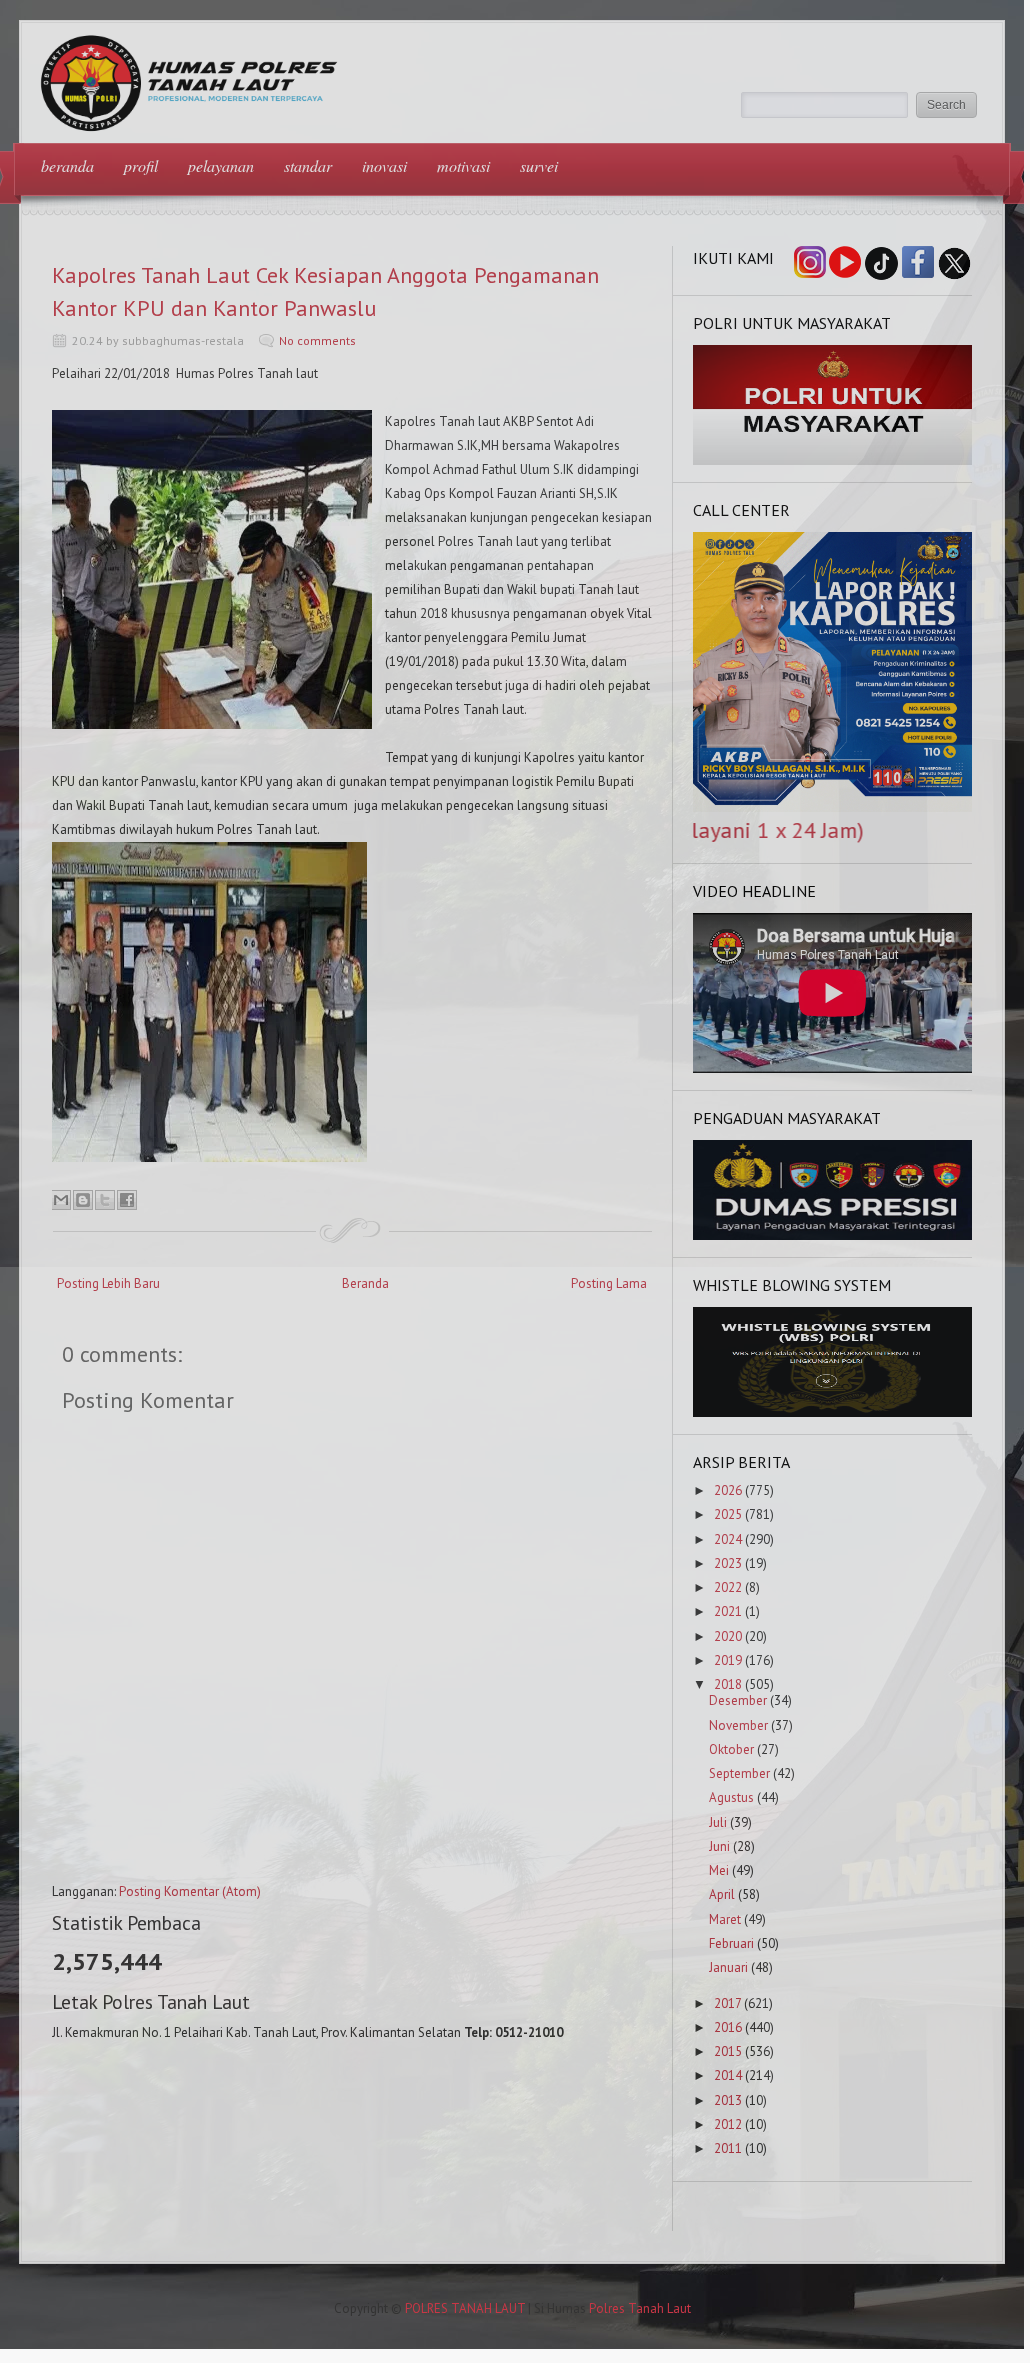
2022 (728, 1587)
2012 (728, 2124)
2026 (728, 1490)
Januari (728, 1967)
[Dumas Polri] (833, 460)
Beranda (365, 1283)
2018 (728, 1684)
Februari (731, 1943)
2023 (728, 1563)
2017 (727, 2003)
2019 (728, 1660)
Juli (718, 1822)
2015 (728, 2051)
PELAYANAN (221, 165)
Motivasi (463, 165)
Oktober (731, 1749)
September (739, 1773)
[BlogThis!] (83, 1200)
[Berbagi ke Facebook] (127, 1200)
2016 (728, 2027)
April (722, 1894)
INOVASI (384, 165)
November (738, 1725)
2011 (728, 2148)
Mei (719, 1870)
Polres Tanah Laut (640, 2308)
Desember (738, 1700)
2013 (728, 2100)
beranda (67, 165)
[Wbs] (833, 1412)
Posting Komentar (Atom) (190, 1891)
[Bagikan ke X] (105, 1200)
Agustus (731, 1797)
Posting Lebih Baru (108, 1283)
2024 (728, 1539)
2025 (728, 1514)
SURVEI (539, 165)
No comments (317, 340)
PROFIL (141, 165)
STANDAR (308, 165)
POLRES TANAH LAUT (465, 2308)
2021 (728, 1611)
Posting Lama (609, 1283)
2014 (728, 2075)
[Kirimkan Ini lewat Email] (61, 1200)
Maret (725, 1919)
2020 (728, 1636)
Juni (719, 1846)
